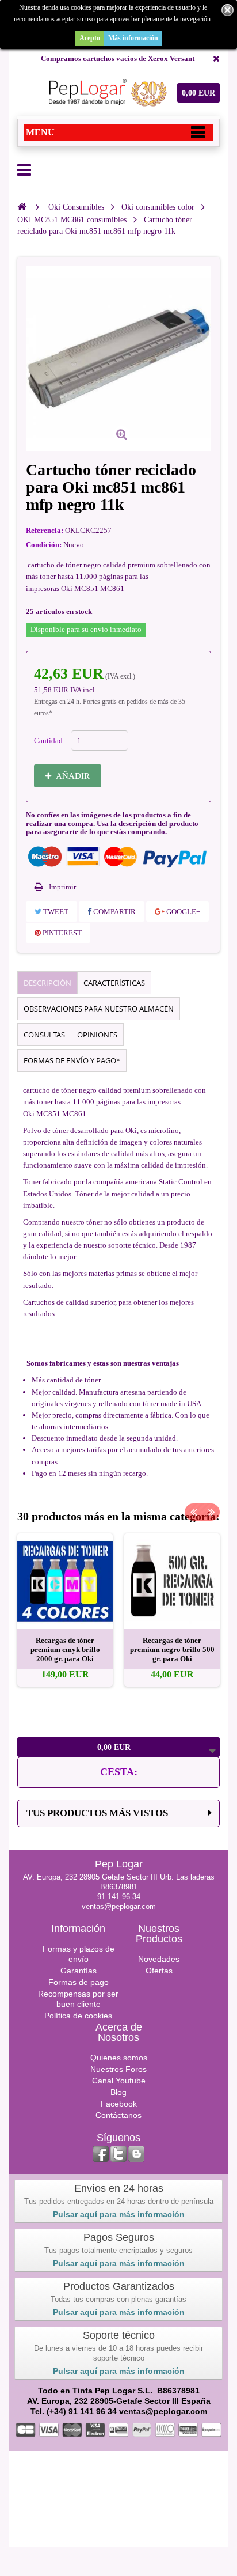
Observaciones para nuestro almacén (99, 1009)
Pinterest (61, 933)
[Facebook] (101, 2154)
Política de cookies (78, 2016)
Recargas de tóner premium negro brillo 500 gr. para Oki (172, 1649)
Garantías (79, 1971)
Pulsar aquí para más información (119, 2214)
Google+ (182, 912)
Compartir (114, 912)
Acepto (90, 38)
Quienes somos (119, 2058)
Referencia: (45, 530)
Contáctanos (118, 2115)
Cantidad (48, 740)
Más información (133, 38)
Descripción (47, 983)
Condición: (44, 545)
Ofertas (159, 1971)
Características (114, 983)
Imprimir (62, 887)
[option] (65, 1610)
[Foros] (136, 2154)
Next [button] (211, 1512)
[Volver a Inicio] (22, 207)
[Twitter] (118, 2154)
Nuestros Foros (118, 2069)
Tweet (55, 912)
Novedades (159, 1959)
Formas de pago (79, 1982)
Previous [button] (193, 1512)
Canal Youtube (119, 2081)
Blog (118, 2092)
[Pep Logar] (106, 93)
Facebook (119, 2104)
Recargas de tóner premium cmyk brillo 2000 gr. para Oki (65, 1649)
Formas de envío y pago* (72, 1060)
